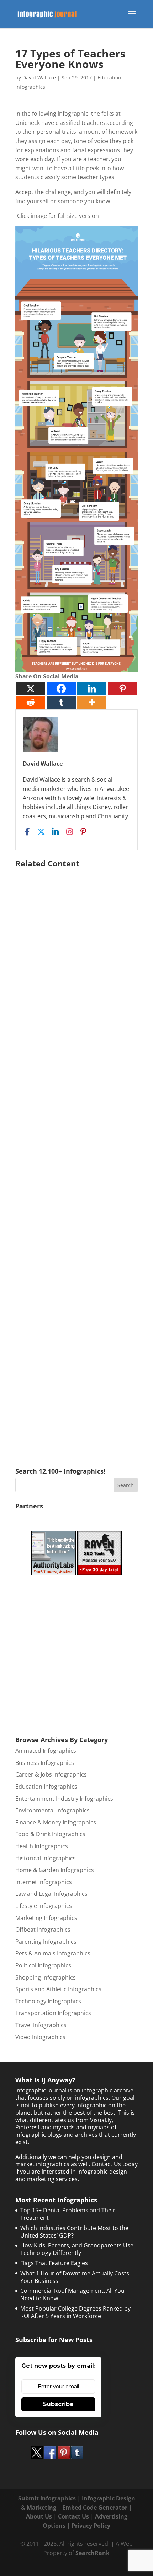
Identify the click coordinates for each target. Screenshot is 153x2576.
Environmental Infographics (52, 1810)
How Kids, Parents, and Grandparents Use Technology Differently (77, 2249)
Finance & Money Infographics (56, 1822)
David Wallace (39, 78)
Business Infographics (45, 1763)
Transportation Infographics (53, 2013)
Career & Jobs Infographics (51, 1774)
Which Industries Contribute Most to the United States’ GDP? (74, 2232)
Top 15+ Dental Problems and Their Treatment (68, 2214)
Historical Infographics (46, 1858)
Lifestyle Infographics (44, 1906)
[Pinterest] (122, 689)
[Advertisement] (76, 1157)
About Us (39, 2516)
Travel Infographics (41, 2025)
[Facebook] (61, 689)
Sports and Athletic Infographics (58, 1989)
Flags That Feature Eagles (54, 2263)
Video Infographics (40, 2037)
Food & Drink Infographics (50, 1834)
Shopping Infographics (46, 1977)
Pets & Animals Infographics (53, 1953)
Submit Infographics (47, 2498)
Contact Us (73, 2516)
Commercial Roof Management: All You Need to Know (72, 2294)
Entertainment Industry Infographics (64, 1799)
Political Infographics (43, 1965)
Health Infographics (42, 1846)
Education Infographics (46, 1787)
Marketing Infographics (46, 1918)
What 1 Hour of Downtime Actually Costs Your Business (75, 2277)
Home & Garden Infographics (55, 1870)
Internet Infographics (44, 1882)
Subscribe (58, 2404)
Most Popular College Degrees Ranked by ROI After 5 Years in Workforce (75, 2312)
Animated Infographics (46, 1751)
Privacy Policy (91, 2526)
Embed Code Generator (95, 2508)
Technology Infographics (48, 2001)
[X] (31, 689)
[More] (92, 702)
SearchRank (93, 2553)
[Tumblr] (61, 702)
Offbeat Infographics (43, 1930)
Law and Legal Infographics (51, 1894)
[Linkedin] (92, 689)
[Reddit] (31, 702)
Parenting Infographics (46, 1942)
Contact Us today (115, 2164)
